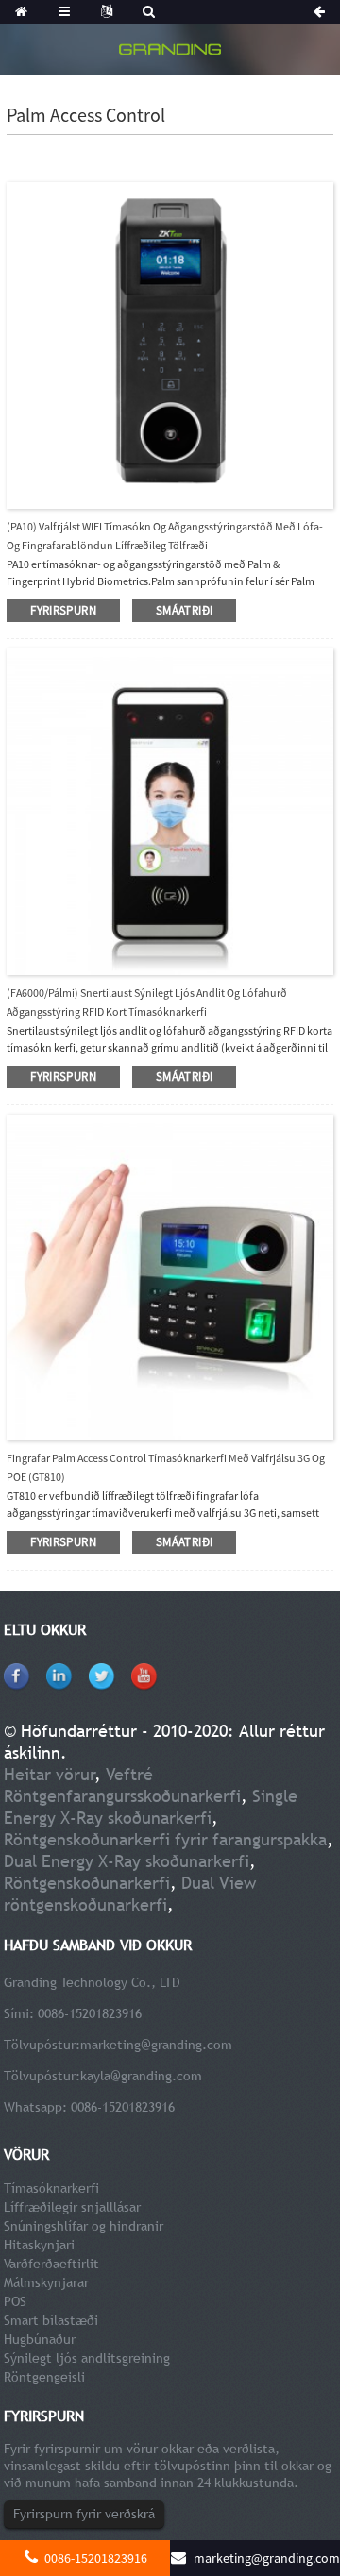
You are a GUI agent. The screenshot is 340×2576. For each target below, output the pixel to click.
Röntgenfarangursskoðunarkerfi (122, 1796)
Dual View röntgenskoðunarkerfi (130, 1894)
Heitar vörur (50, 1774)
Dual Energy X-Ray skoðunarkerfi (127, 1861)
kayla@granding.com (141, 2076)
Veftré (129, 1774)
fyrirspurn (63, 610)
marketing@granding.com (156, 2045)
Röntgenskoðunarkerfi (87, 1883)
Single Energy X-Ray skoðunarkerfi (151, 1807)
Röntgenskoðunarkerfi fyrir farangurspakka (165, 1839)
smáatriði (184, 610)
